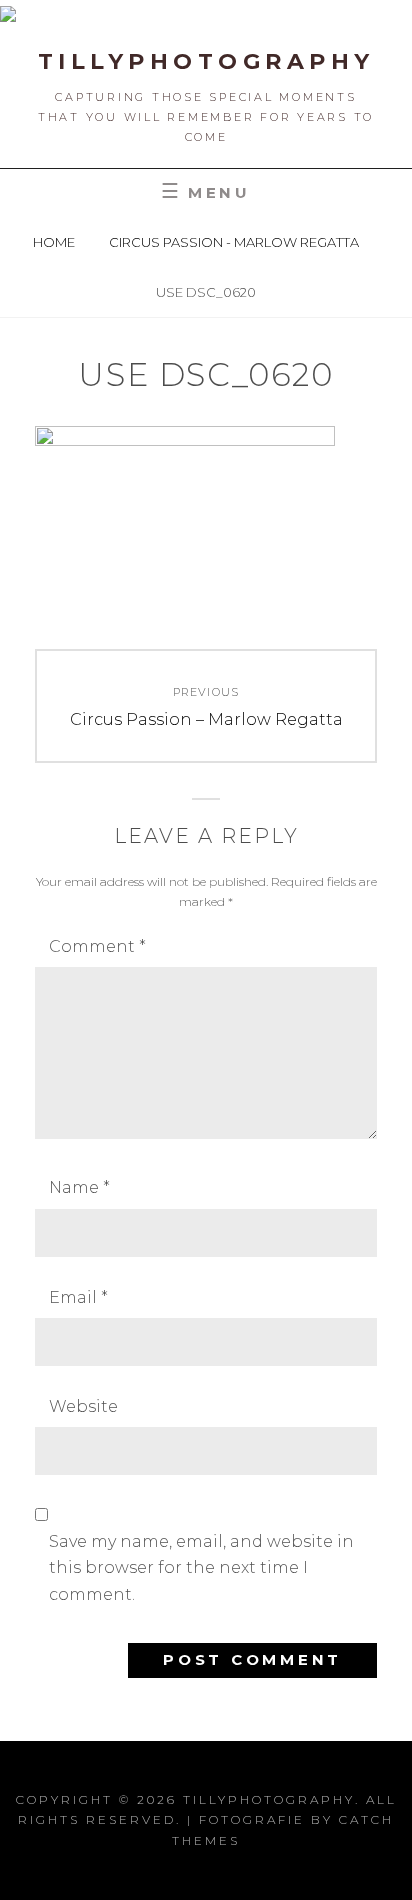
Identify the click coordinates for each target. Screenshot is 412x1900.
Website (83, 1406)
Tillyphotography (206, 61)
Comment (97, 946)
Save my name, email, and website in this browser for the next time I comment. (201, 1568)
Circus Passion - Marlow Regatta (235, 242)
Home (55, 242)
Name (79, 1187)
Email (78, 1297)
